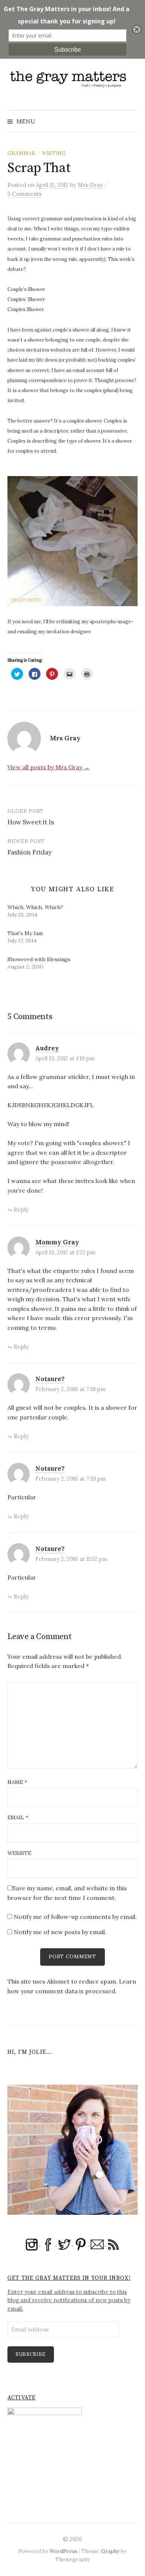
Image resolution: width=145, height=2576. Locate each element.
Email (18, 1817)
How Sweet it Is (31, 822)
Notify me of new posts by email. (60, 1932)
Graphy (110, 2551)
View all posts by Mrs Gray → (49, 767)
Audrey (47, 1048)
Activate (22, 2398)
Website (19, 1853)
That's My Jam (25, 933)
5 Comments (25, 194)
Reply (21, 1210)
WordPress (63, 2551)
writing (54, 153)
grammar (21, 153)
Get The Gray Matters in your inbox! (69, 2278)
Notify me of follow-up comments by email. (75, 1917)
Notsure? (50, 1379)
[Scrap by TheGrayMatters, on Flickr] (72, 541)
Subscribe (31, 2354)
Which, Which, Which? (35, 907)
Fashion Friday (30, 852)
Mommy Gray (57, 1242)
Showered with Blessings (39, 959)
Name (17, 1782)
